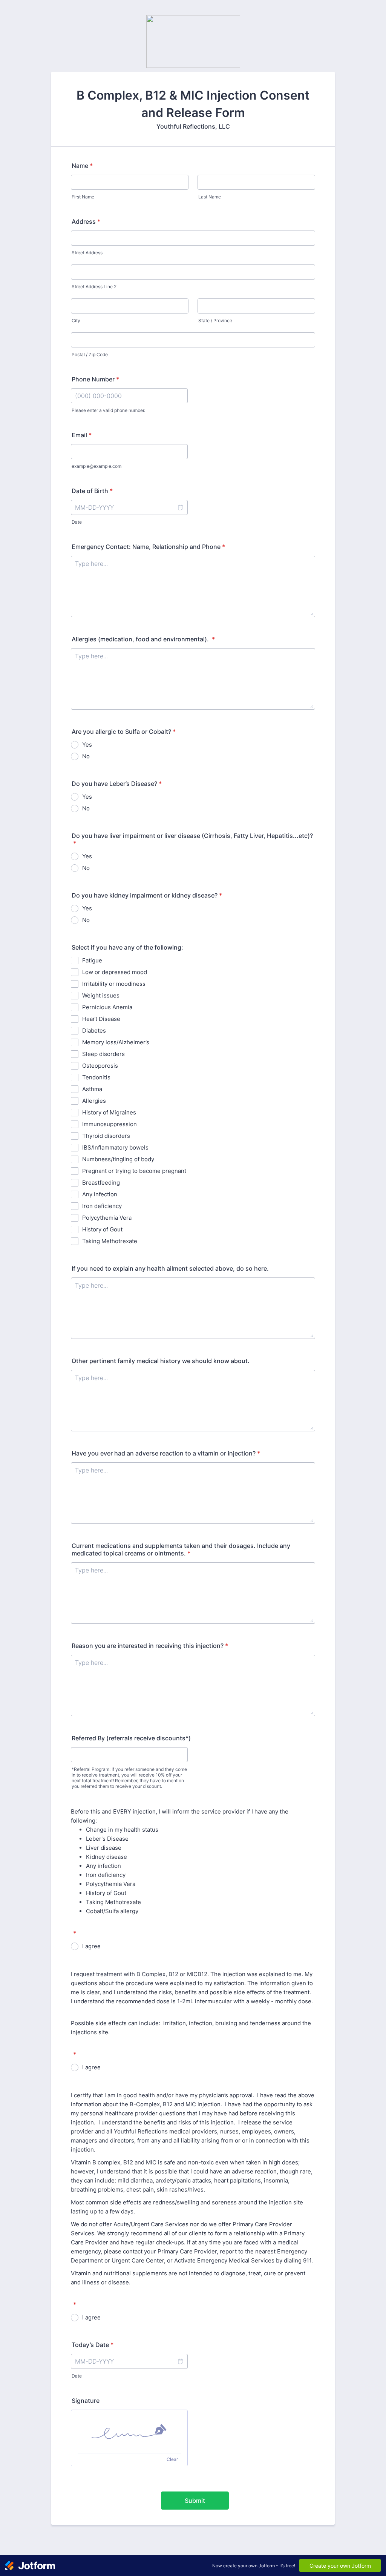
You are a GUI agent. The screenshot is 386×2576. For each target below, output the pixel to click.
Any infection (100, 1194)
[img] (129, 2432)
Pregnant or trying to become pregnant (134, 1171)
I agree (91, 1946)
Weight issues (101, 995)
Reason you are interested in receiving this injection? (150, 1646)
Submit (195, 2501)
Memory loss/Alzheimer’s (116, 1042)
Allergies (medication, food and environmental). (143, 639)
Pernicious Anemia (107, 1007)
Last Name (210, 197)
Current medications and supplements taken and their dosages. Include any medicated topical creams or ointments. (181, 1549)
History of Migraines (109, 1112)
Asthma (92, 1089)
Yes (87, 745)
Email (82, 435)
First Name (83, 197)
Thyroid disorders (106, 1136)
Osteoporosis (100, 1066)
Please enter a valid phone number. (108, 410)
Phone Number (95, 379)
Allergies (94, 1101)
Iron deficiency (102, 1206)
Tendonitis (96, 1077)
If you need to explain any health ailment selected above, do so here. (170, 1268)
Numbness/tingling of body (118, 1159)
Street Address (87, 253)
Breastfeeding (101, 1183)
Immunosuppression (110, 1124)
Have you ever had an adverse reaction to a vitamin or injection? (166, 1453)
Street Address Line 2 (94, 287)
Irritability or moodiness (114, 984)
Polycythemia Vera (107, 1218)
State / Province (215, 320)
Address (86, 221)
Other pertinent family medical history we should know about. (161, 1361)
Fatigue (92, 960)
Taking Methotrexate (110, 1241)
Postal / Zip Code (90, 354)
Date (77, 522)
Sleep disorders (103, 1054)
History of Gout (102, 1229)
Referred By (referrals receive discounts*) (131, 1738)
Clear (172, 2459)
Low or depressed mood (115, 972)
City (76, 320)
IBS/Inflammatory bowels (115, 1147)
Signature (86, 2401)
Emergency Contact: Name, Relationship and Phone (148, 547)
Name (82, 166)
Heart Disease (101, 1019)
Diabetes (94, 1031)
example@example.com (96, 466)
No (86, 756)
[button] (180, 507)
